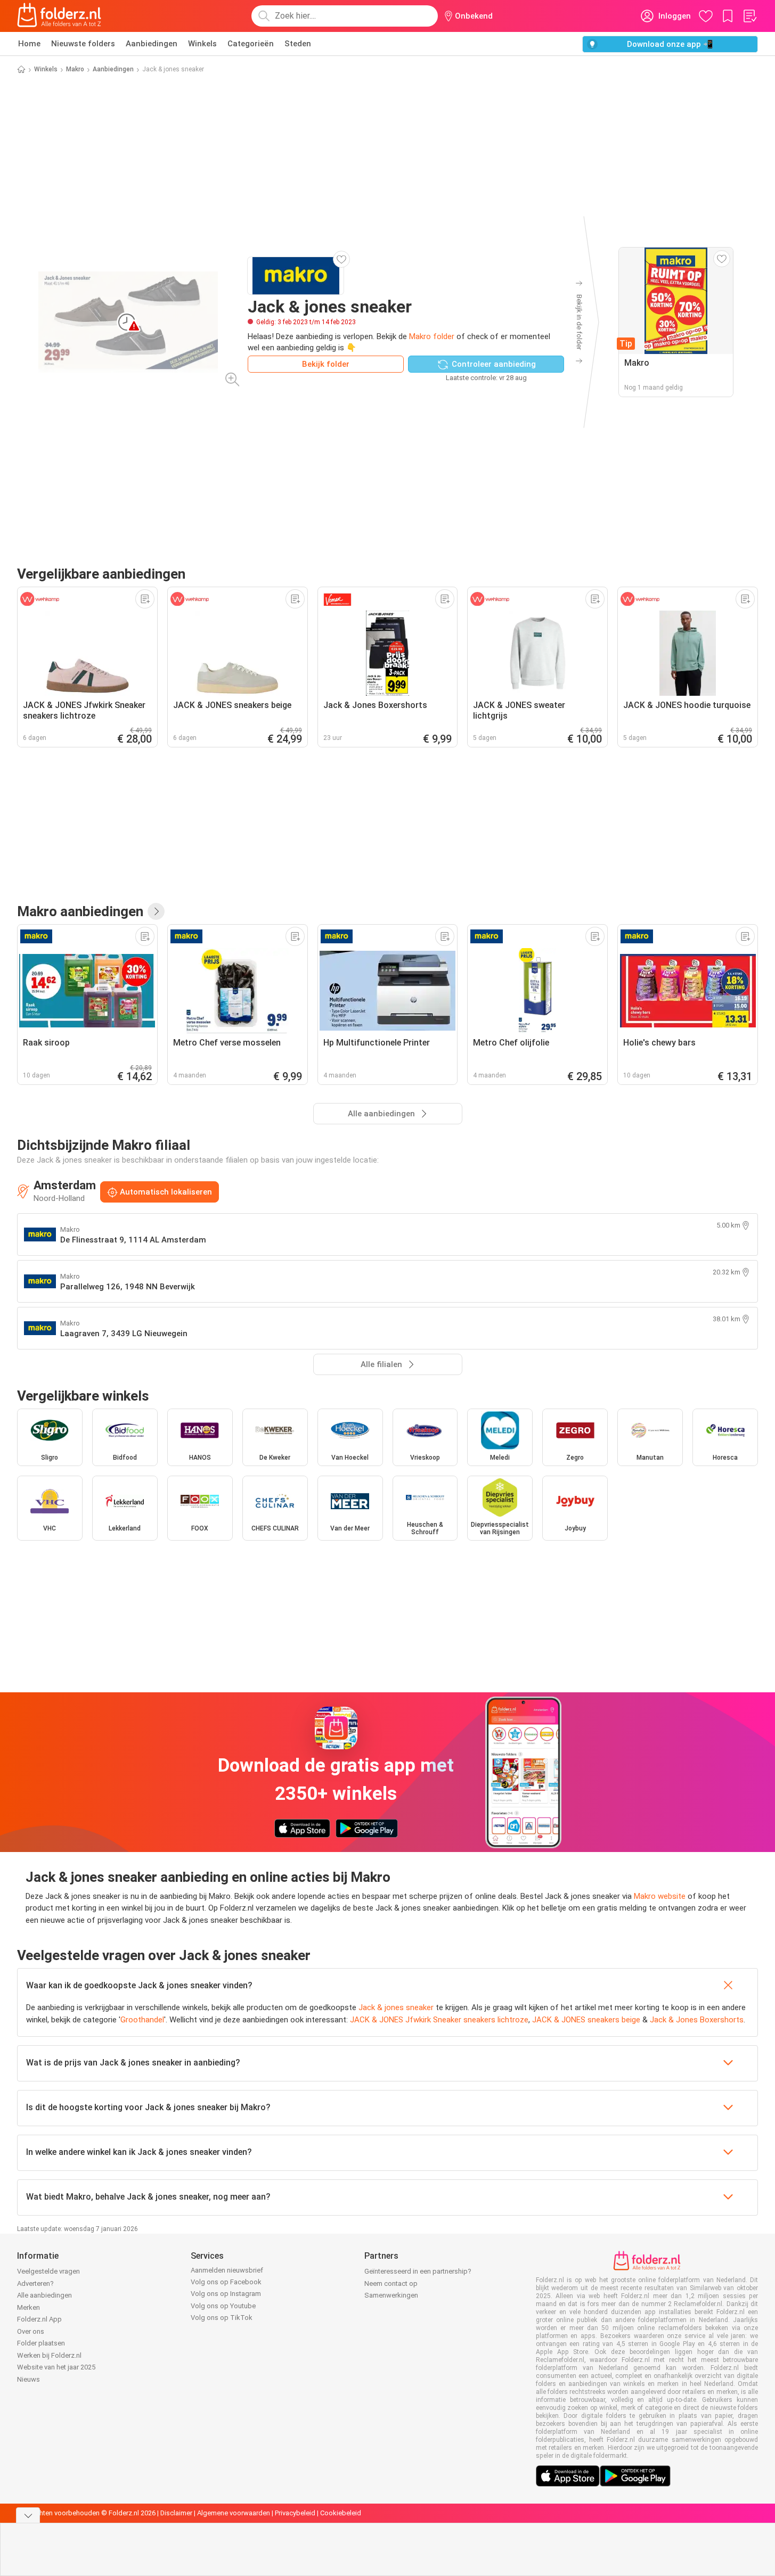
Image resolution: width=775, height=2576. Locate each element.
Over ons (31, 2331)
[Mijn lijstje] (749, 16)
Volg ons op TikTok (222, 2318)
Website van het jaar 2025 (56, 2367)
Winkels (202, 44)
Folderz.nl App (39, 2319)
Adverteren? (35, 2283)
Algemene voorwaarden (234, 2513)
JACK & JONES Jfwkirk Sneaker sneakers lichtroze (439, 2020)
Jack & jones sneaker (396, 2007)
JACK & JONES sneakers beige (586, 2020)
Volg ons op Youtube (223, 2306)
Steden (298, 44)
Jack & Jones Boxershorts (697, 2020)
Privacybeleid (295, 2513)
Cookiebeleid (341, 2513)
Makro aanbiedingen (80, 911)
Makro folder (432, 336)
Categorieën (251, 44)
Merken (28, 2307)
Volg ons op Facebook (226, 2282)
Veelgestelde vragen (48, 2271)
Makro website (660, 1896)
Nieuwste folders (83, 44)
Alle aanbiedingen (44, 2295)
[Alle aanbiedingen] (156, 911)
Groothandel (142, 2020)
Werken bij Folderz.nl (49, 2355)
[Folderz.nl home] (59, 16)
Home (29, 44)
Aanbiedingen (152, 44)
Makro (75, 69)
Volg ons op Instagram (226, 2294)
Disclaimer (176, 2513)
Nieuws (28, 2379)
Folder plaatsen (41, 2343)
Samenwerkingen (391, 2295)
